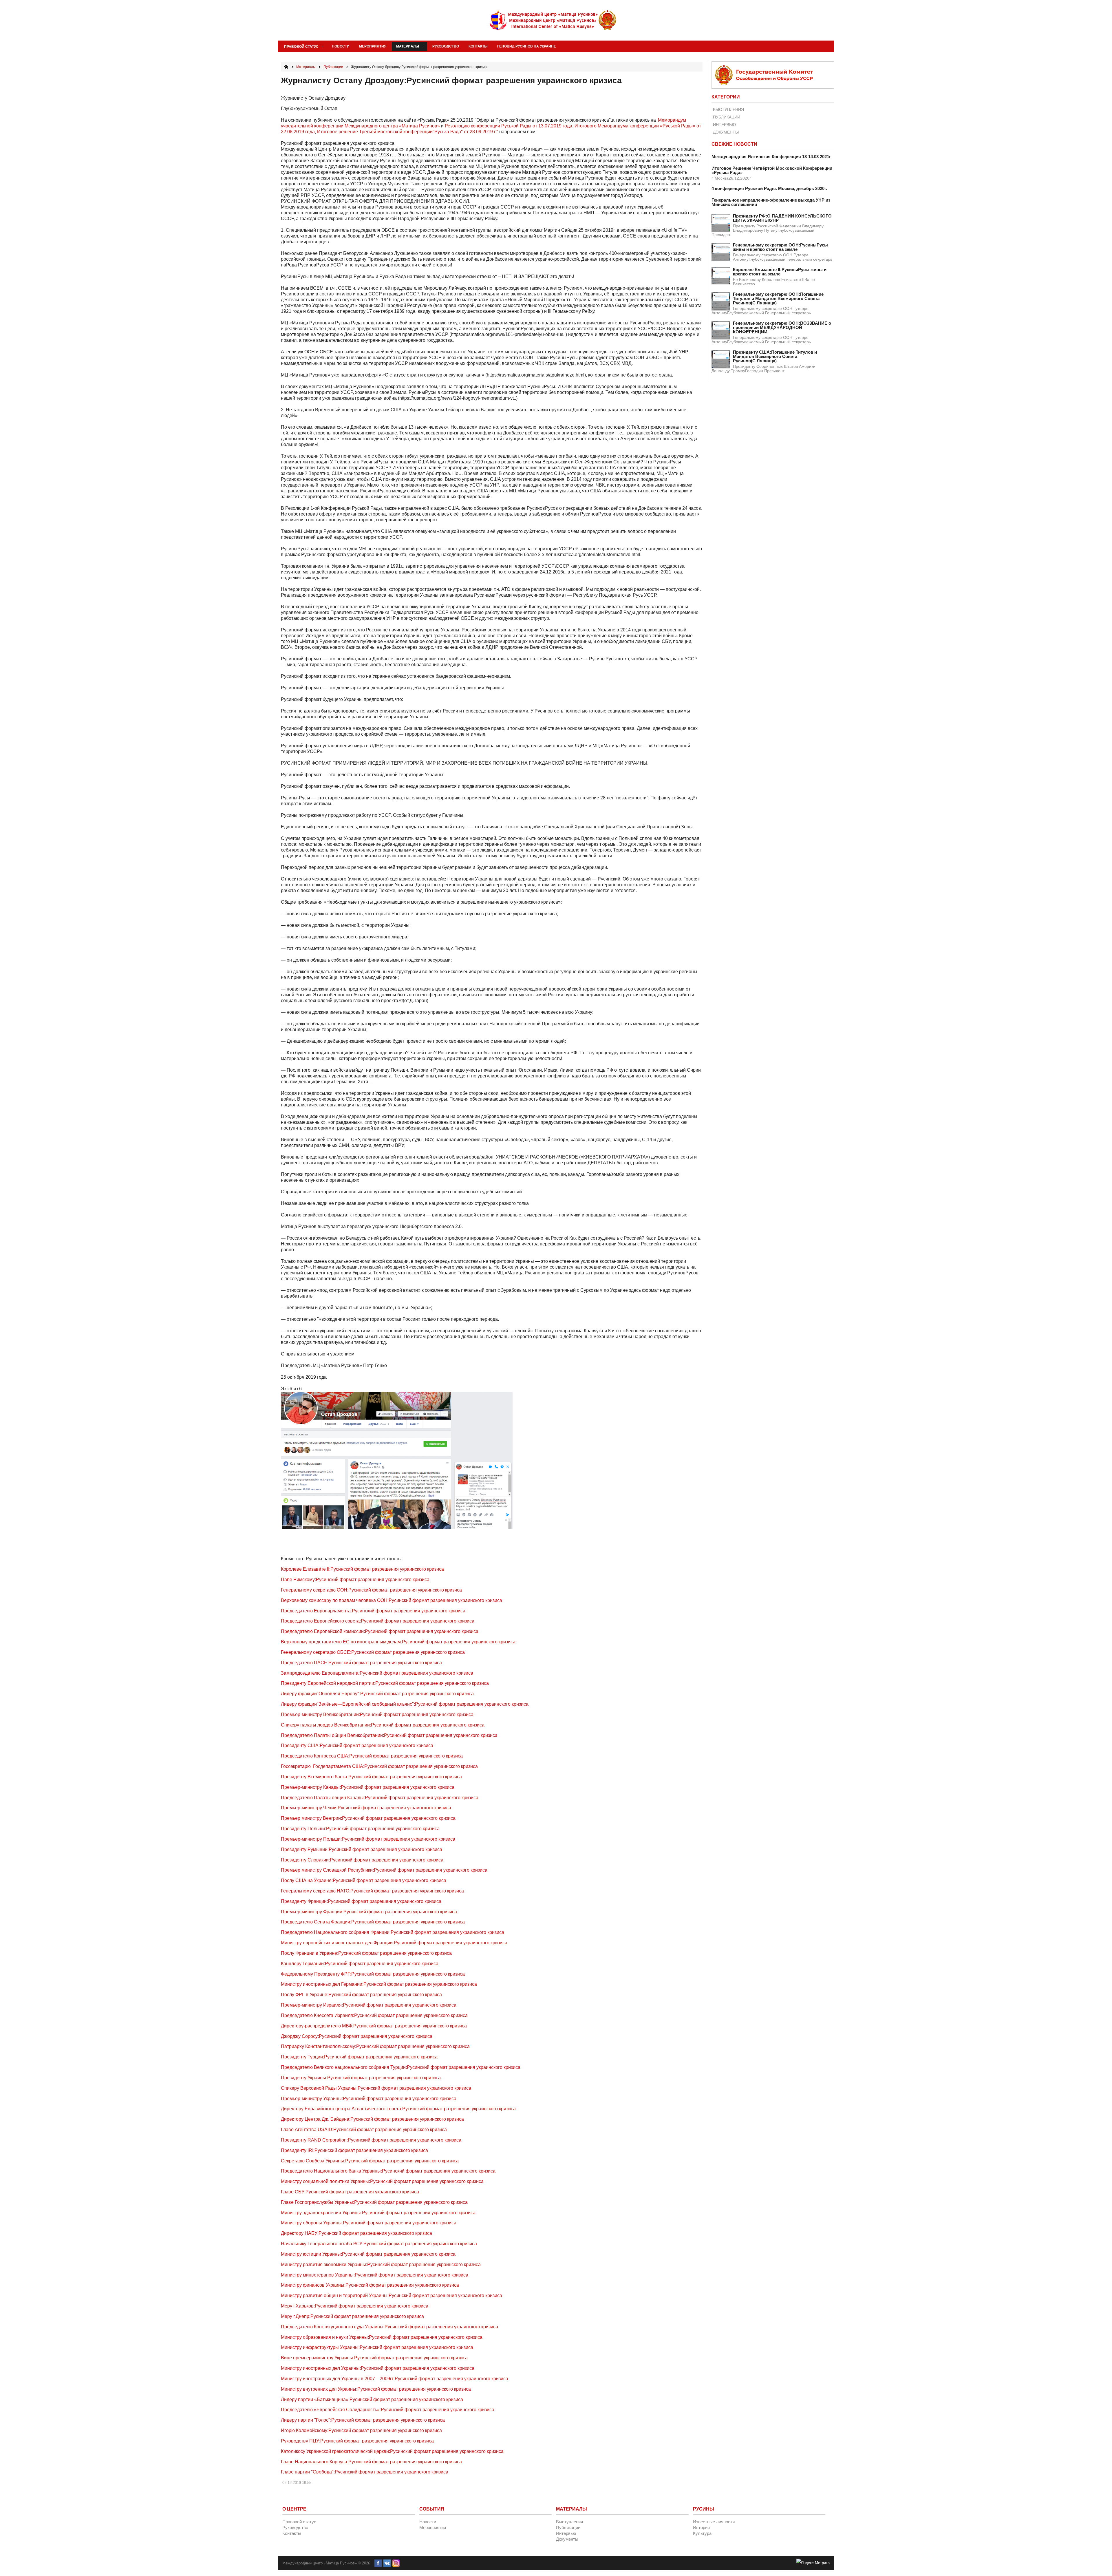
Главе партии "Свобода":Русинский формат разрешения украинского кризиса (365, 2472)
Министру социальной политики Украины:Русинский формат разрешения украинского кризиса (382, 2181)
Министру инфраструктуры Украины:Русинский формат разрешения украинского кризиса (377, 2347)
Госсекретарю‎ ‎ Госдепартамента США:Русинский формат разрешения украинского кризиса (379, 1766)
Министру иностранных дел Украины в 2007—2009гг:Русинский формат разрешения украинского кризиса (395, 2379)
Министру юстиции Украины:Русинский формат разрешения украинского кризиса (368, 2254)
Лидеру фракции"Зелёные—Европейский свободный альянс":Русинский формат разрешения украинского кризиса (405, 1704)
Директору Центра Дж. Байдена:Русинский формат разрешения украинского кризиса (372, 2119)
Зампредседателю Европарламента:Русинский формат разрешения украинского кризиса (377, 1673)
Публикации (727, 117)
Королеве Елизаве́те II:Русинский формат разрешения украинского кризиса (362, 1569)
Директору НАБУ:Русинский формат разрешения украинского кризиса (356, 2233)
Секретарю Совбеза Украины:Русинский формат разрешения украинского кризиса (370, 2161)
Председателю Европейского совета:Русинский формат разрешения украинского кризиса (378, 1621)
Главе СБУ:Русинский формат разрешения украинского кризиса (350, 2192)
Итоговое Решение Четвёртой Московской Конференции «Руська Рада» (772, 170)
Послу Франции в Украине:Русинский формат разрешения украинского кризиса (366, 1953)
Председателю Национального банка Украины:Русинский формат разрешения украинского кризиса (388, 2171)
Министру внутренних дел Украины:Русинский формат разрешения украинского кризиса (376, 2389)
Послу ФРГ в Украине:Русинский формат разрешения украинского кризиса (361, 1995)
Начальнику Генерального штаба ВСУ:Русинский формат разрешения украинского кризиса (379, 2244)
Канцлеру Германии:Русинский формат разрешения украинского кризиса (360, 1964)
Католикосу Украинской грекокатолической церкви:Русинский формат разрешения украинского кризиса (392, 2451)
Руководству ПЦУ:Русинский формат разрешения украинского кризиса (357, 2441)
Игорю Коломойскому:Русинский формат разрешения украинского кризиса (361, 2430)
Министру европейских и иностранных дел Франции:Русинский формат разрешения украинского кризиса (394, 1943)
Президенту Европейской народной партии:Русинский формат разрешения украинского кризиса (385, 1683)
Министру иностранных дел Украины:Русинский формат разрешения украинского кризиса (378, 2368)
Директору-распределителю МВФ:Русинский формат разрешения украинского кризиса (374, 2026)
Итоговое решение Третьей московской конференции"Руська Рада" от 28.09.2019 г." (408, 132)
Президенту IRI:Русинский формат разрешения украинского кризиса (354, 2150)
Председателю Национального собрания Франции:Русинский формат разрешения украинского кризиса (393, 1932)
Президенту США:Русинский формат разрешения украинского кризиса (357, 1745)
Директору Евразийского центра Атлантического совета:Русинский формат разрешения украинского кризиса (398, 2109)
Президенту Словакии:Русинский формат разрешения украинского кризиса (362, 1860)
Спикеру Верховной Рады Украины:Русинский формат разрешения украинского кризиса (376, 2088)
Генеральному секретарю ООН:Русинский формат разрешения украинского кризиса (371, 1590)
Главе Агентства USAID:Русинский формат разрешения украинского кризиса (364, 2130)
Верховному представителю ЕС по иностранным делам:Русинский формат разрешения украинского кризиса (398, 1642)
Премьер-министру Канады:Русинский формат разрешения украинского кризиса (368, 1787)
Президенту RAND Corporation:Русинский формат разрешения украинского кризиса (371, 2140)
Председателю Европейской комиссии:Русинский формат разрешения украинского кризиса (380, 1631)
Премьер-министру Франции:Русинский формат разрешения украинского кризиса (369, 1912)
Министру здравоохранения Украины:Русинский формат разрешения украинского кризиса (378, 2213)
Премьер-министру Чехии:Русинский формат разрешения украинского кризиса (366, 1808)
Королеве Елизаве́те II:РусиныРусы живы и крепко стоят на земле (780, 272)
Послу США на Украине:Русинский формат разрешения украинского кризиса (364, 1880)
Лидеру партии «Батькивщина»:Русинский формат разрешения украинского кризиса (372, 2399)
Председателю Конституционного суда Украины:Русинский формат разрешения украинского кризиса (389, 2327)
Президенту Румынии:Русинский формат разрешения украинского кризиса (362, 1849)
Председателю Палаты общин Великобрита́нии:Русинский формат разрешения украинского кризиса (389, 1735)
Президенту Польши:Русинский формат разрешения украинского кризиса (360, 1829)
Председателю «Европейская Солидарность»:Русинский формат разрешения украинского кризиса (388, 2410)
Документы (726, 132)
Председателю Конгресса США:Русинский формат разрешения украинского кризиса (372, 1756)
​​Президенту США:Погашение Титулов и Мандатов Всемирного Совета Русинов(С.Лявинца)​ (775, 356)
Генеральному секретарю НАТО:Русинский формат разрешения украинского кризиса (372, 1891)
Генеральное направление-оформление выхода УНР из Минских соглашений (771, 202)
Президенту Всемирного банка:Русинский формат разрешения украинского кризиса (371, 1777)
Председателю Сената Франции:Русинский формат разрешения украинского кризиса (373, 1922)
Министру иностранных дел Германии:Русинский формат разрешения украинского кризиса (379, 1984)
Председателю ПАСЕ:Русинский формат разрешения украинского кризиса (361, 1663)
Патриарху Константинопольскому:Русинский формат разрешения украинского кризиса (375, 2046)
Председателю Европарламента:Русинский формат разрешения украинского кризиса (373, 1611)
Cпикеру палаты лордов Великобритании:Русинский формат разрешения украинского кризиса (383, 1725)
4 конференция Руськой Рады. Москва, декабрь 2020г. (769, 188)
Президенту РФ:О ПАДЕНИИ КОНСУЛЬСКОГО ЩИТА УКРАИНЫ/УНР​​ (782, 218)
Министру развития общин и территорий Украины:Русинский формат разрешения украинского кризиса (392, 2295)
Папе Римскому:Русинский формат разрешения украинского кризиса (355, 1580)
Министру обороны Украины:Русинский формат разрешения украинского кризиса (369, 2223)
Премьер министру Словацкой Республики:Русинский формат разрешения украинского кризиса (384, 1870)
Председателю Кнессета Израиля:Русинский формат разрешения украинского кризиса (374, 2015)
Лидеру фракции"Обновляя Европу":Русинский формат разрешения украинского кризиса (377, 1694)
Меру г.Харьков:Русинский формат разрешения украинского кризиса (355, 2306)
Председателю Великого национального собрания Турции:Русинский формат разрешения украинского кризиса (401, 2067)
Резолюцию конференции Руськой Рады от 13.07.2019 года (509, 126)
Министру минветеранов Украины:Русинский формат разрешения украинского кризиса (375, 2275)
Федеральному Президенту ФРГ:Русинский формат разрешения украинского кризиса (373, 1974)
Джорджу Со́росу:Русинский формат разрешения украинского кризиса (357, 2036)
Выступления (728, 109)
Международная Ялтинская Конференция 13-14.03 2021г (771, 157)
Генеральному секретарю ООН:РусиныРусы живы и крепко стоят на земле (780, 247)
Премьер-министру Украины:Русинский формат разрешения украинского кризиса (369, 2099)
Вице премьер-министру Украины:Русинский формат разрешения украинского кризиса (374, 2358)
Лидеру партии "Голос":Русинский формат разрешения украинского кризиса (363, 2420)
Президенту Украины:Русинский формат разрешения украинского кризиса (361, 2078)
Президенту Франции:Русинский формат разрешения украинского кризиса (361, 1901)
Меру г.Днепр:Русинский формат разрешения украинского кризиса (352, 2316)
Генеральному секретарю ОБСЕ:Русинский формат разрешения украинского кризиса (373, 1652)
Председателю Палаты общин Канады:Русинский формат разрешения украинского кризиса (380, 1798)
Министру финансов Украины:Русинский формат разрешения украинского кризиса (370, 2285)
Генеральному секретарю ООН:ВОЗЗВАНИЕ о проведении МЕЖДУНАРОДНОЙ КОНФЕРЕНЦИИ (782, 327)
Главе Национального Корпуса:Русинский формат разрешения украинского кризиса (371, 2462)
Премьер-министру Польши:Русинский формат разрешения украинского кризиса (368, 1839)
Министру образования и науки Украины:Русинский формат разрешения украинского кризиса (382, 2337)
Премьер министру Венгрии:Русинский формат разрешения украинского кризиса (368, 1818)
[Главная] (286, 67)
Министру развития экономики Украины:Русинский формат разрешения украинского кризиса (381, 2264)
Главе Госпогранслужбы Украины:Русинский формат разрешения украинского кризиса (374, 2202)
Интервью (724, 125)
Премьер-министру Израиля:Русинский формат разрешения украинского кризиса (369, 2005)
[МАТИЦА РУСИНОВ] (553, 20)
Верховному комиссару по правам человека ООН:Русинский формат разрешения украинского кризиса (392, 1600)
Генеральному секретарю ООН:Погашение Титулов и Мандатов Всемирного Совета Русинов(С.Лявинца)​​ (778, 298)
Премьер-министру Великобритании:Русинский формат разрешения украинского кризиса (377, 1714)
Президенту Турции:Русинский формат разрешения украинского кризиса (359, 2057)
